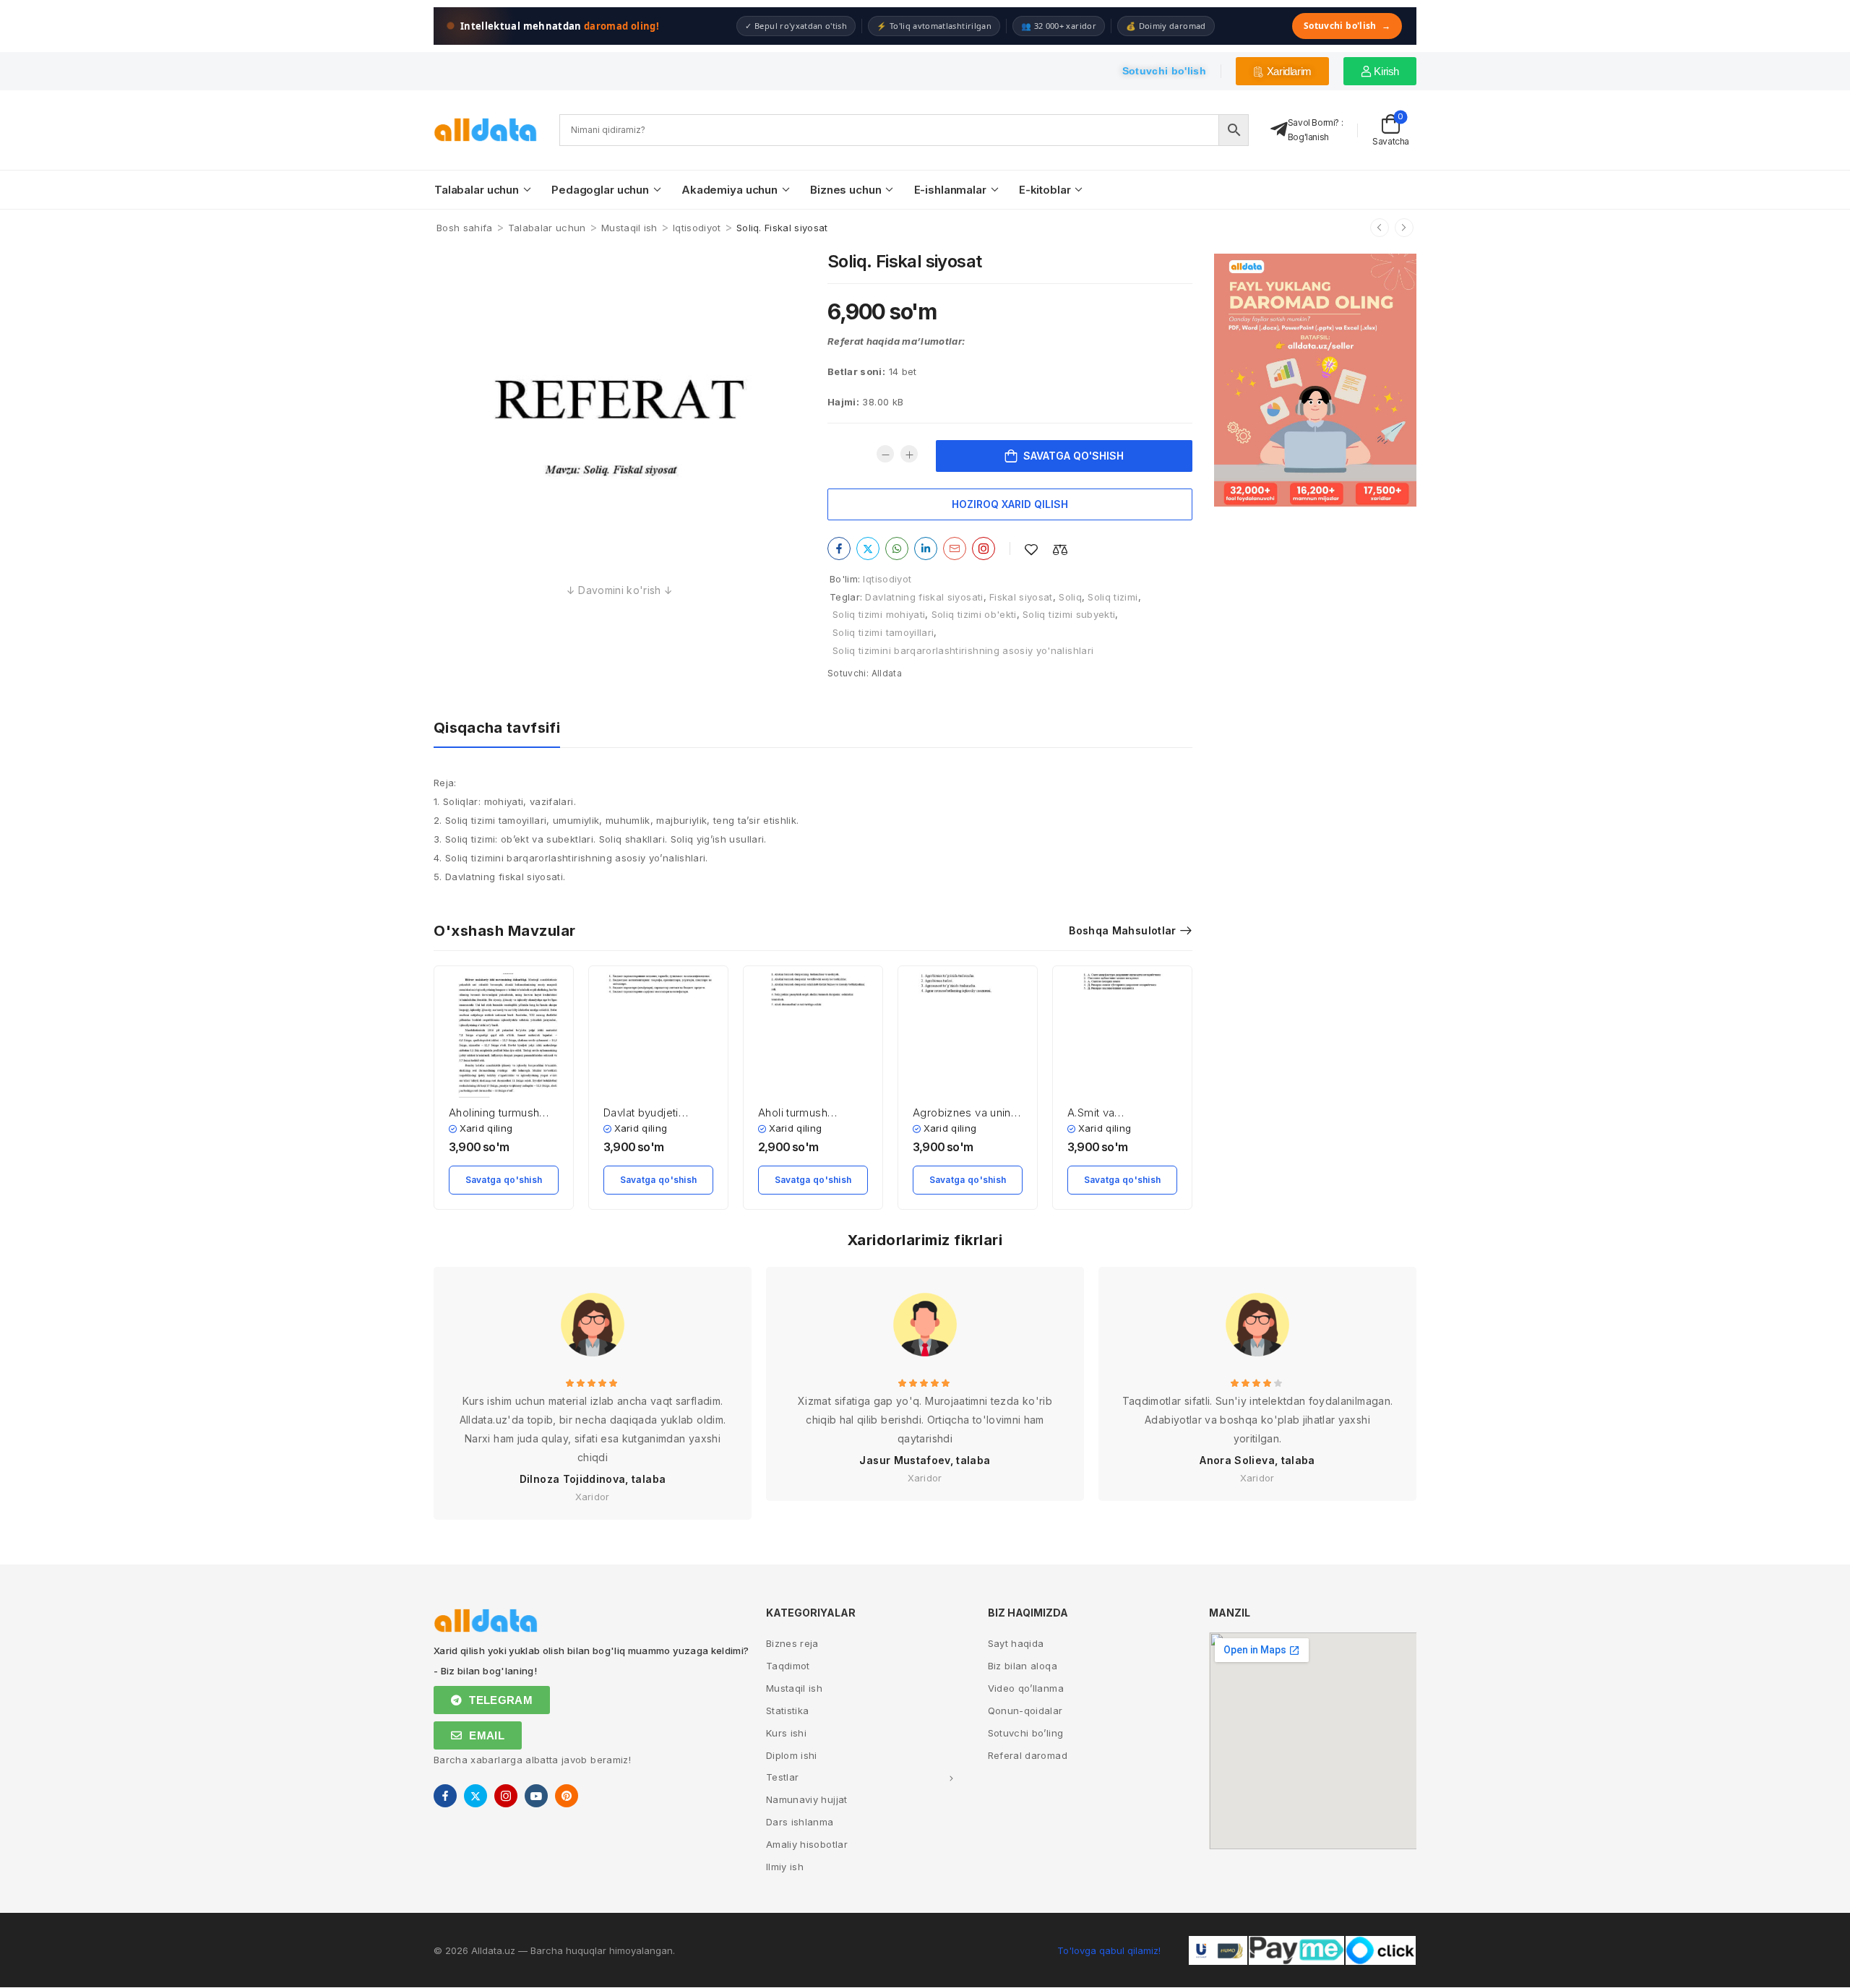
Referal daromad (1028, 1755)
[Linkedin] (926, 548)
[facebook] (445, 1796)
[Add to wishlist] (1031, 550)
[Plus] (909, 454)
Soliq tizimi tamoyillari (883, 632)
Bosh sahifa (465, 228)
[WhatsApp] (897, 548)
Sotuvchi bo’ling (1026, 1733)
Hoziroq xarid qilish (1010, 504)
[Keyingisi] (1404, 228)
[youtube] (536, 1796)
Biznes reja (792, 1643)
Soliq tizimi (1113, 597)
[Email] (955, 548)
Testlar (782, 1777)
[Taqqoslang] (1060, 550)
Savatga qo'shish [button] (504, 1180)
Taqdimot (788, 1666)
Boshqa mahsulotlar (1122, 930)
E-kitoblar (1045, 190)
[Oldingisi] (1380, 228)
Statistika (788, 1711)
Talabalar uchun (477, 190)
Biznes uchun (846, 190)
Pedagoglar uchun (600, 190)
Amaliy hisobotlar (807, 1844)
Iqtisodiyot (697, 228)
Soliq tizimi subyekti (1069, 614)
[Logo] (486, 130)
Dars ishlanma (800, 1822)
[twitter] (476, 1796)
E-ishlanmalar (950, 190)
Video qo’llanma (1026, 1688)
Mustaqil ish (629, 228)
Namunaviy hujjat (807, 1799)
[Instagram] (984, 548)
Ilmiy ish (785, 1867)
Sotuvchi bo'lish (1347, 26)
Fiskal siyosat (1021, 597)
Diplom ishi (792, 1755)
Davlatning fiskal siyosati (924, 597)
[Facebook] (839, 548)
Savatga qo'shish (1074, 456)
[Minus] (885, 454)
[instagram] (506, 1796)
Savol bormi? (1313, 122)
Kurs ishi (786, 1733)
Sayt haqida (1016, 1643)
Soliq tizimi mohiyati (879, 614)
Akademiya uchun (730, 190)
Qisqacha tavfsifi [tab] (497, 728)
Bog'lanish (1308, 137)
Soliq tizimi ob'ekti (974, 614)
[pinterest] (567, 1796)
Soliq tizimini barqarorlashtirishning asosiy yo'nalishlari (963, 650)
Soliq (1070, 597)
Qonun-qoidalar (1025, 1711)
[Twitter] (868, 548)
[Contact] (1279, 130)
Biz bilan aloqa (1023, 1666)
